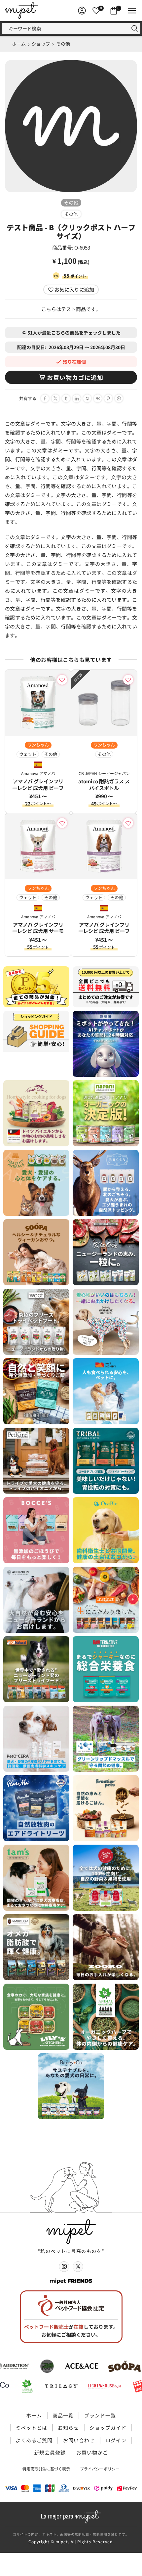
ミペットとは (31, 2428)
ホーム (19, 44)
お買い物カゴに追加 (75, 377)
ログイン (116, 2440)
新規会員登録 (50, 2452)
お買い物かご (92, 2452)
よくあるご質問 (34, 2440)
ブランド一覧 (100, 2415)
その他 (63, 44)
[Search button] (135, 28)
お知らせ (68, 2428)
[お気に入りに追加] (63, 680)
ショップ (41, 44)
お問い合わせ (79, 2440)
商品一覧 (63, 2415)
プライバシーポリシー (100, 2469)
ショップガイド (108, 2428)
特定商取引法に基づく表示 (46, 2469)
